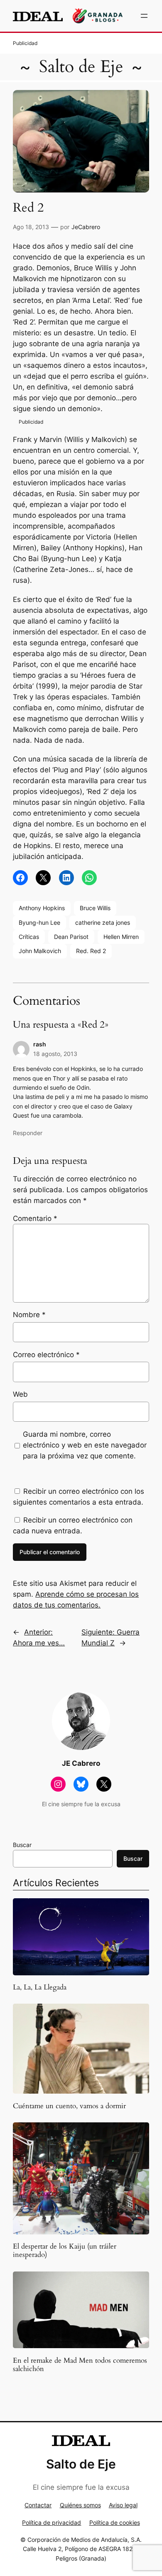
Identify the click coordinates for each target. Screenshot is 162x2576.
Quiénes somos (80, 2505)
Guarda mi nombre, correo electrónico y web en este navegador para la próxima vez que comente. (85, 1445)
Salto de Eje (81, 67)
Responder (28, 1133)
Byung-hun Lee (39, 922)
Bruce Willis (95, 908)
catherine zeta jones (103, 922)
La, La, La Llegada (40, 1987)
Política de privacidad (52, 2522)
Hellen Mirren (121, 937)
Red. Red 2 (91, 951)
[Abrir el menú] (144, 16)
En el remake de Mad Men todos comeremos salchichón (80, 2365)
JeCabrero (86, 227)
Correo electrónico (46, 1355)
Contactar (38, 2505)
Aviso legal (123, 2505)
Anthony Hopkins (42, 908)
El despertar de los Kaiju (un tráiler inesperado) (65, 2251)
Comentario (35, 1218)
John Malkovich (40, 951)
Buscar (22, 1845)
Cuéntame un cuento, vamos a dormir (69, 2106)
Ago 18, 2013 (31, 227)
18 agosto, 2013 (55, 1054)
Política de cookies (115, 2522)
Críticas (29, 937)
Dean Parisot (71, 937)
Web (20, 1394)
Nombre (29, 1315)
